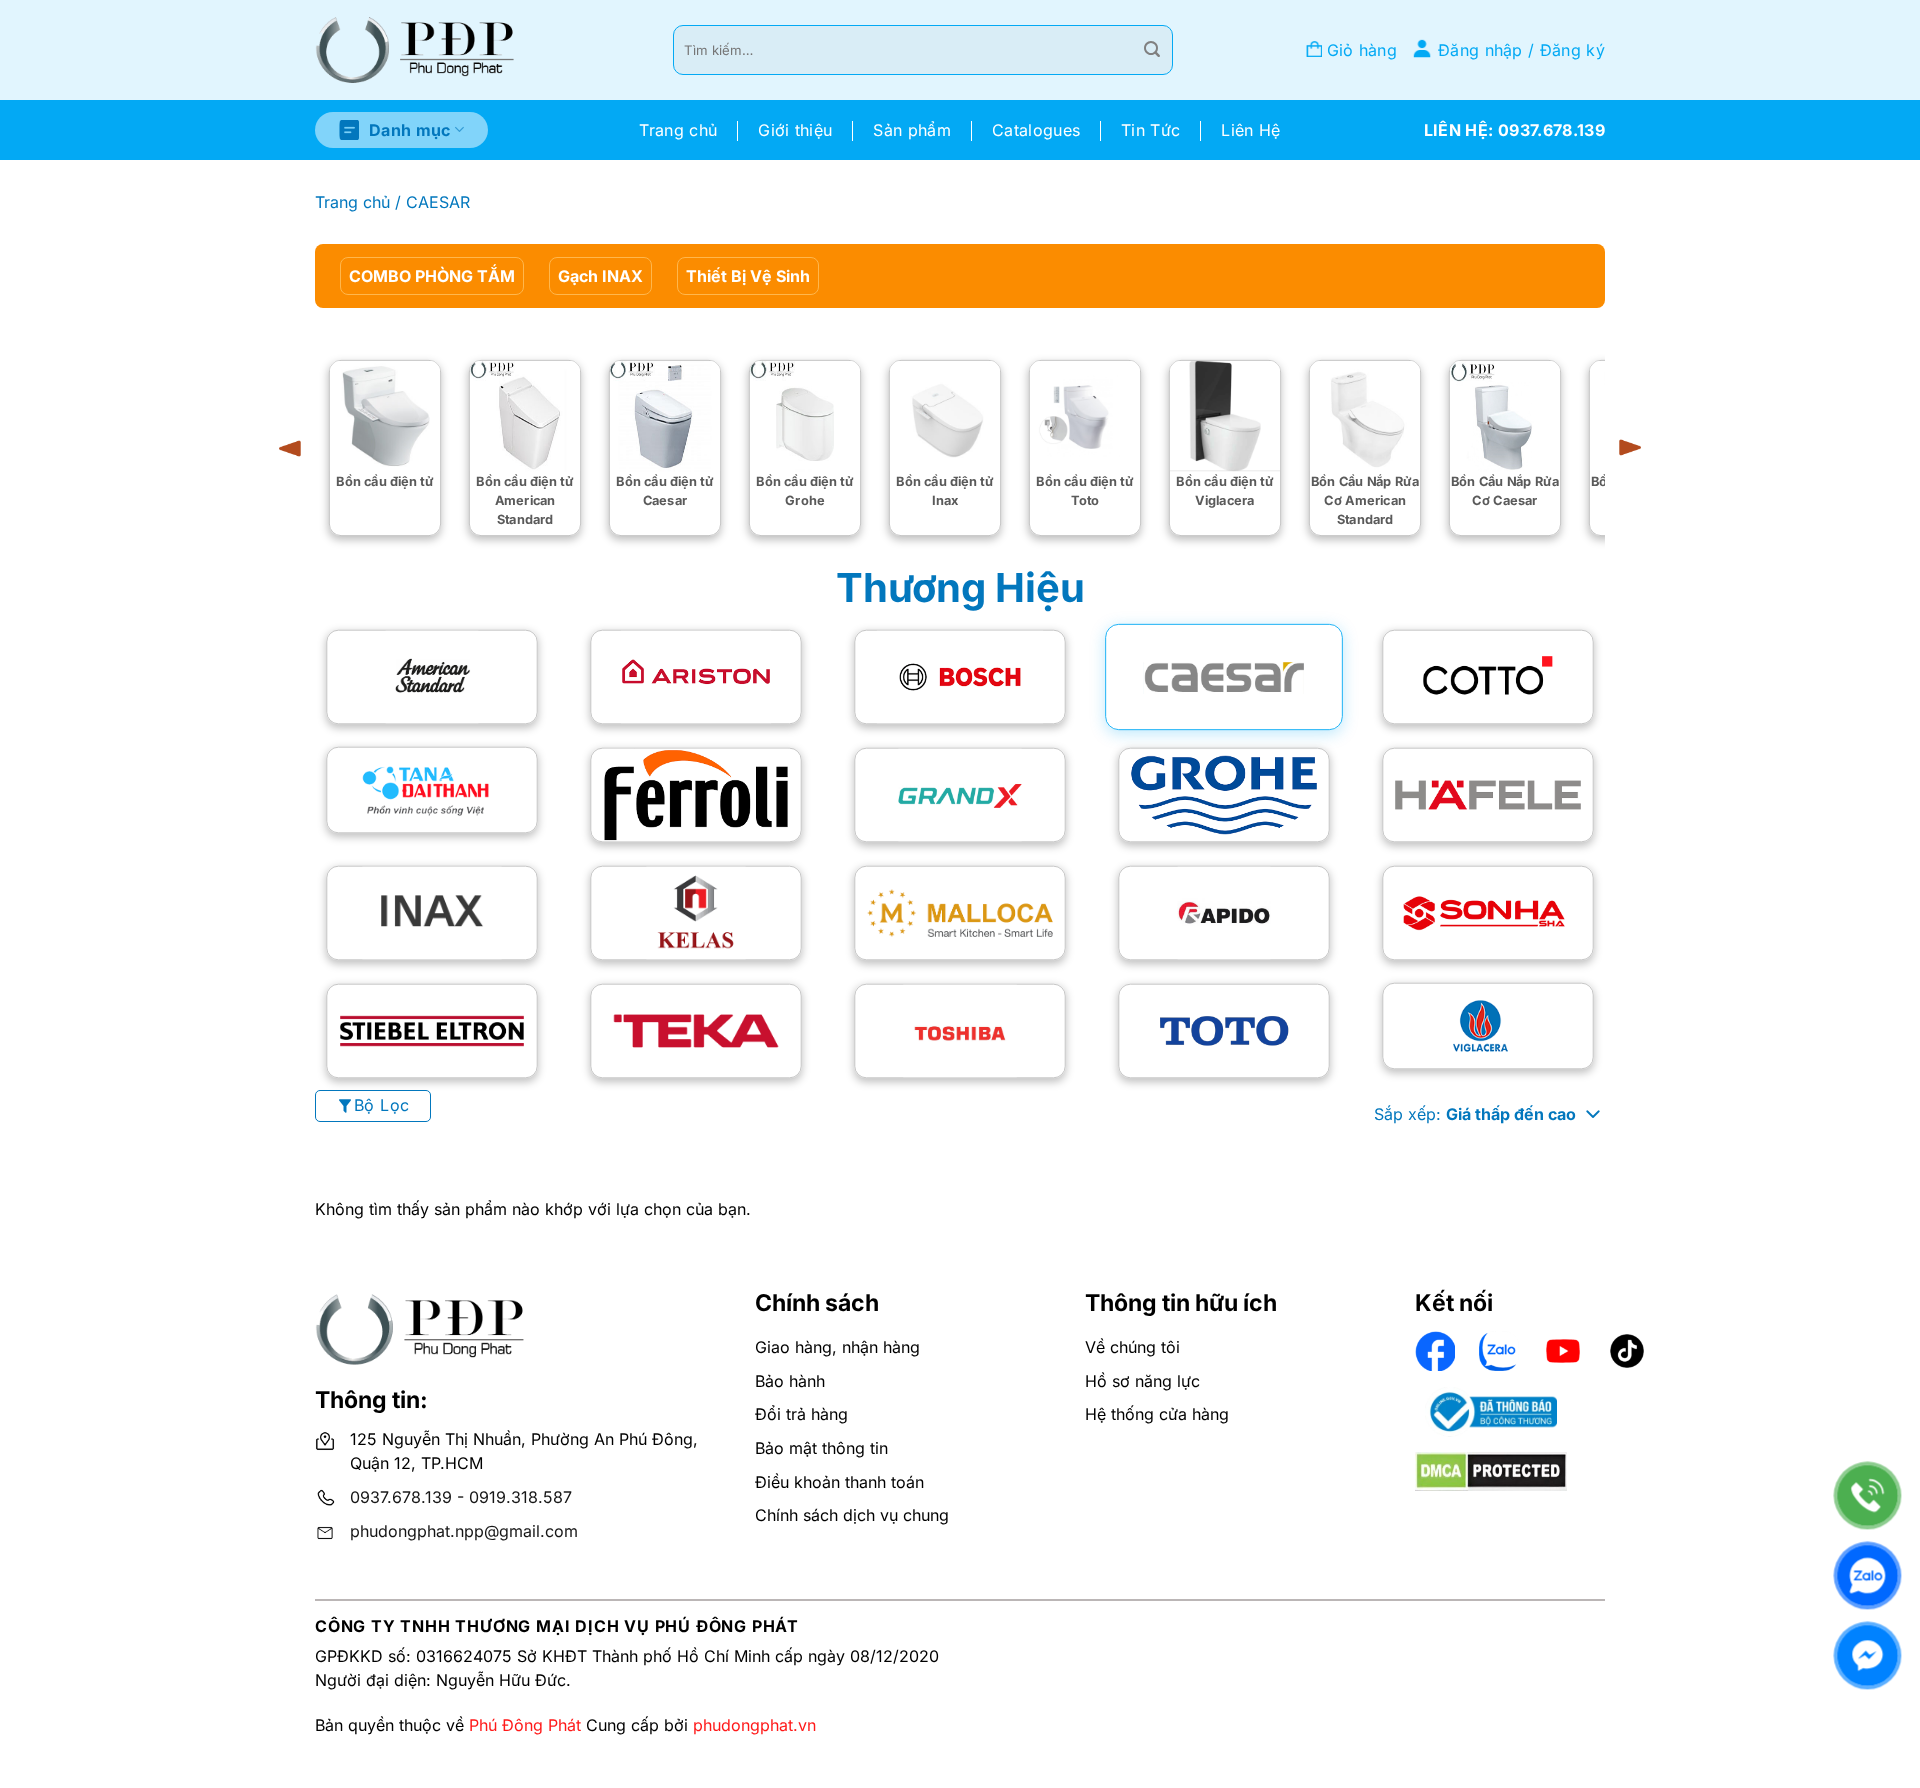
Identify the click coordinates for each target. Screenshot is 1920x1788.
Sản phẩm (912, 130)
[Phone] (1867, 1495)
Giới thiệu (795, 130)
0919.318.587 (520, 1497)
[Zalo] (1867, 1575)
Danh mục (410, 130)
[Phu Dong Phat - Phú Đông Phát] (415, 50)
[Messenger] (1867, 1655)
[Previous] (297, 448)
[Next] (1623, 448)
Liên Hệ (1250, 130)
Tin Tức (1150, 130)
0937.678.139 (401, 1497)
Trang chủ (678, 130)
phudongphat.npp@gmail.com (464, 1531)
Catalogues (1036, 130)
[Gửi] (1152, 50)
